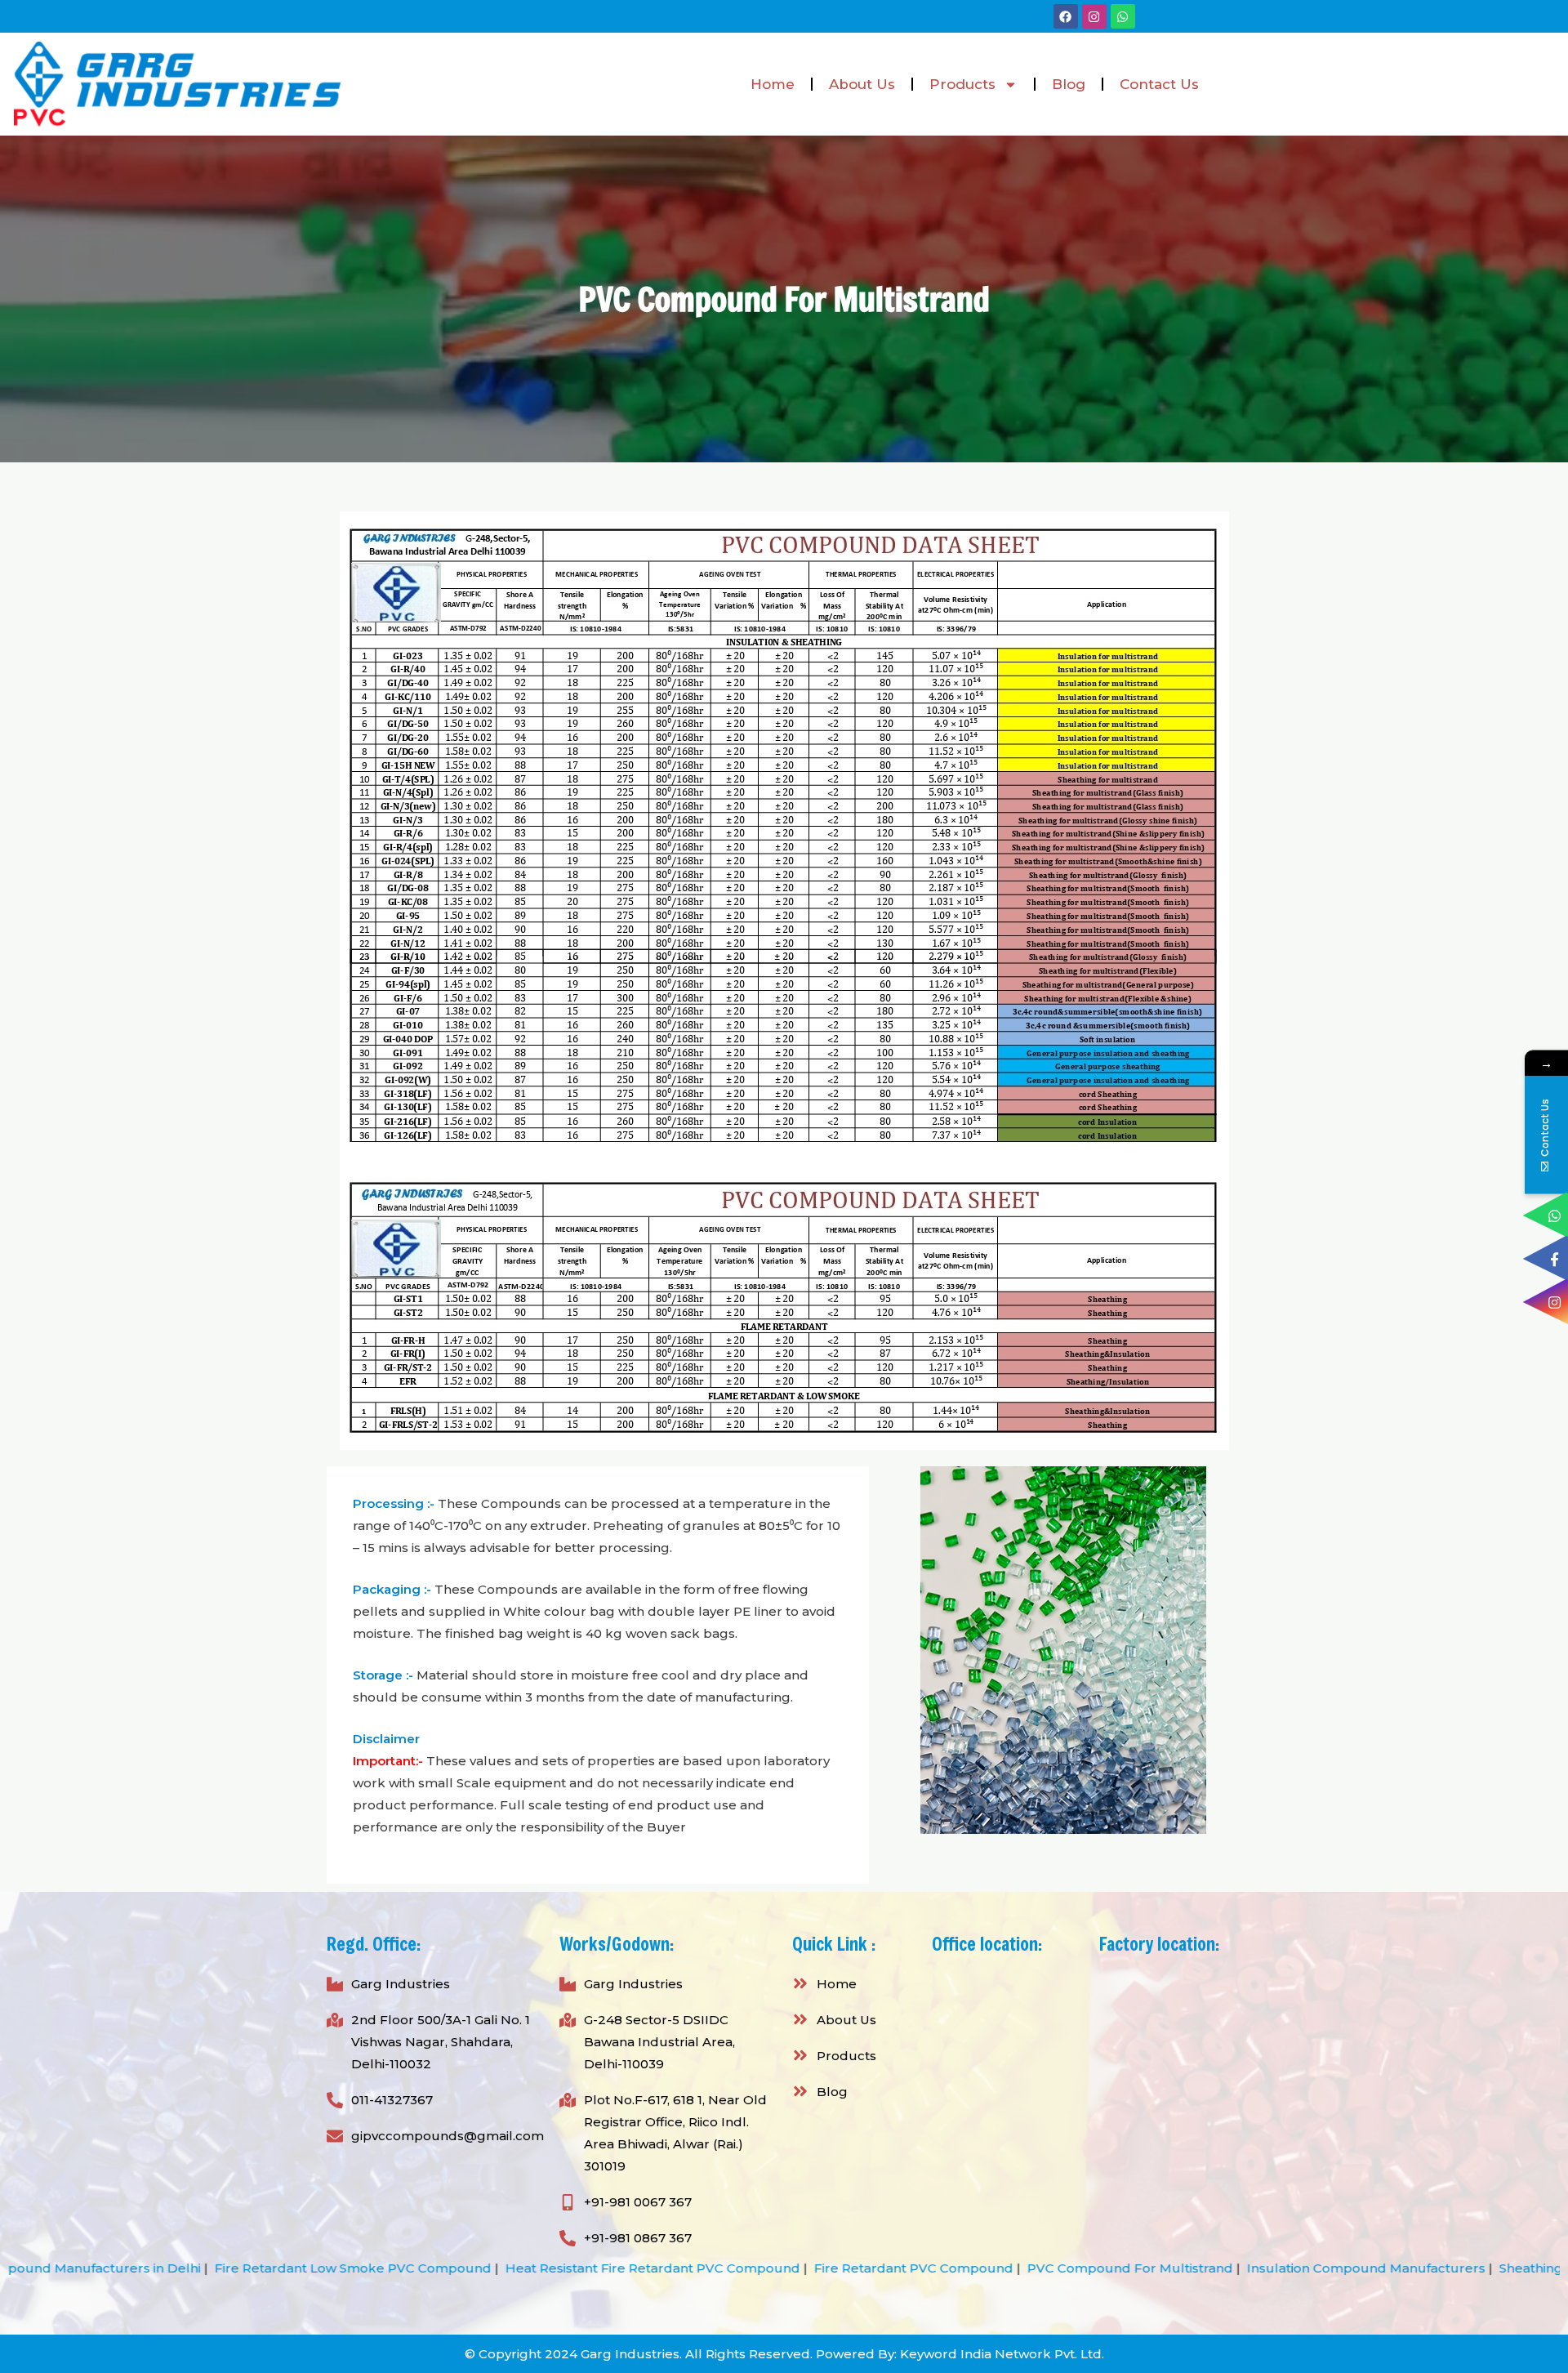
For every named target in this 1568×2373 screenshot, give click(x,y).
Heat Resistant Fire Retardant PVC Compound (423, 2268)
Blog (1069, 84)
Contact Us (1159, 84)
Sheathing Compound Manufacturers (1390, 2268)
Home (773, 84)
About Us (862, 84)
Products (962, 84)
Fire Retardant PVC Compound (684, 2268)
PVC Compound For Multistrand (901, 2268)
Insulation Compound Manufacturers (1137, 2268)
